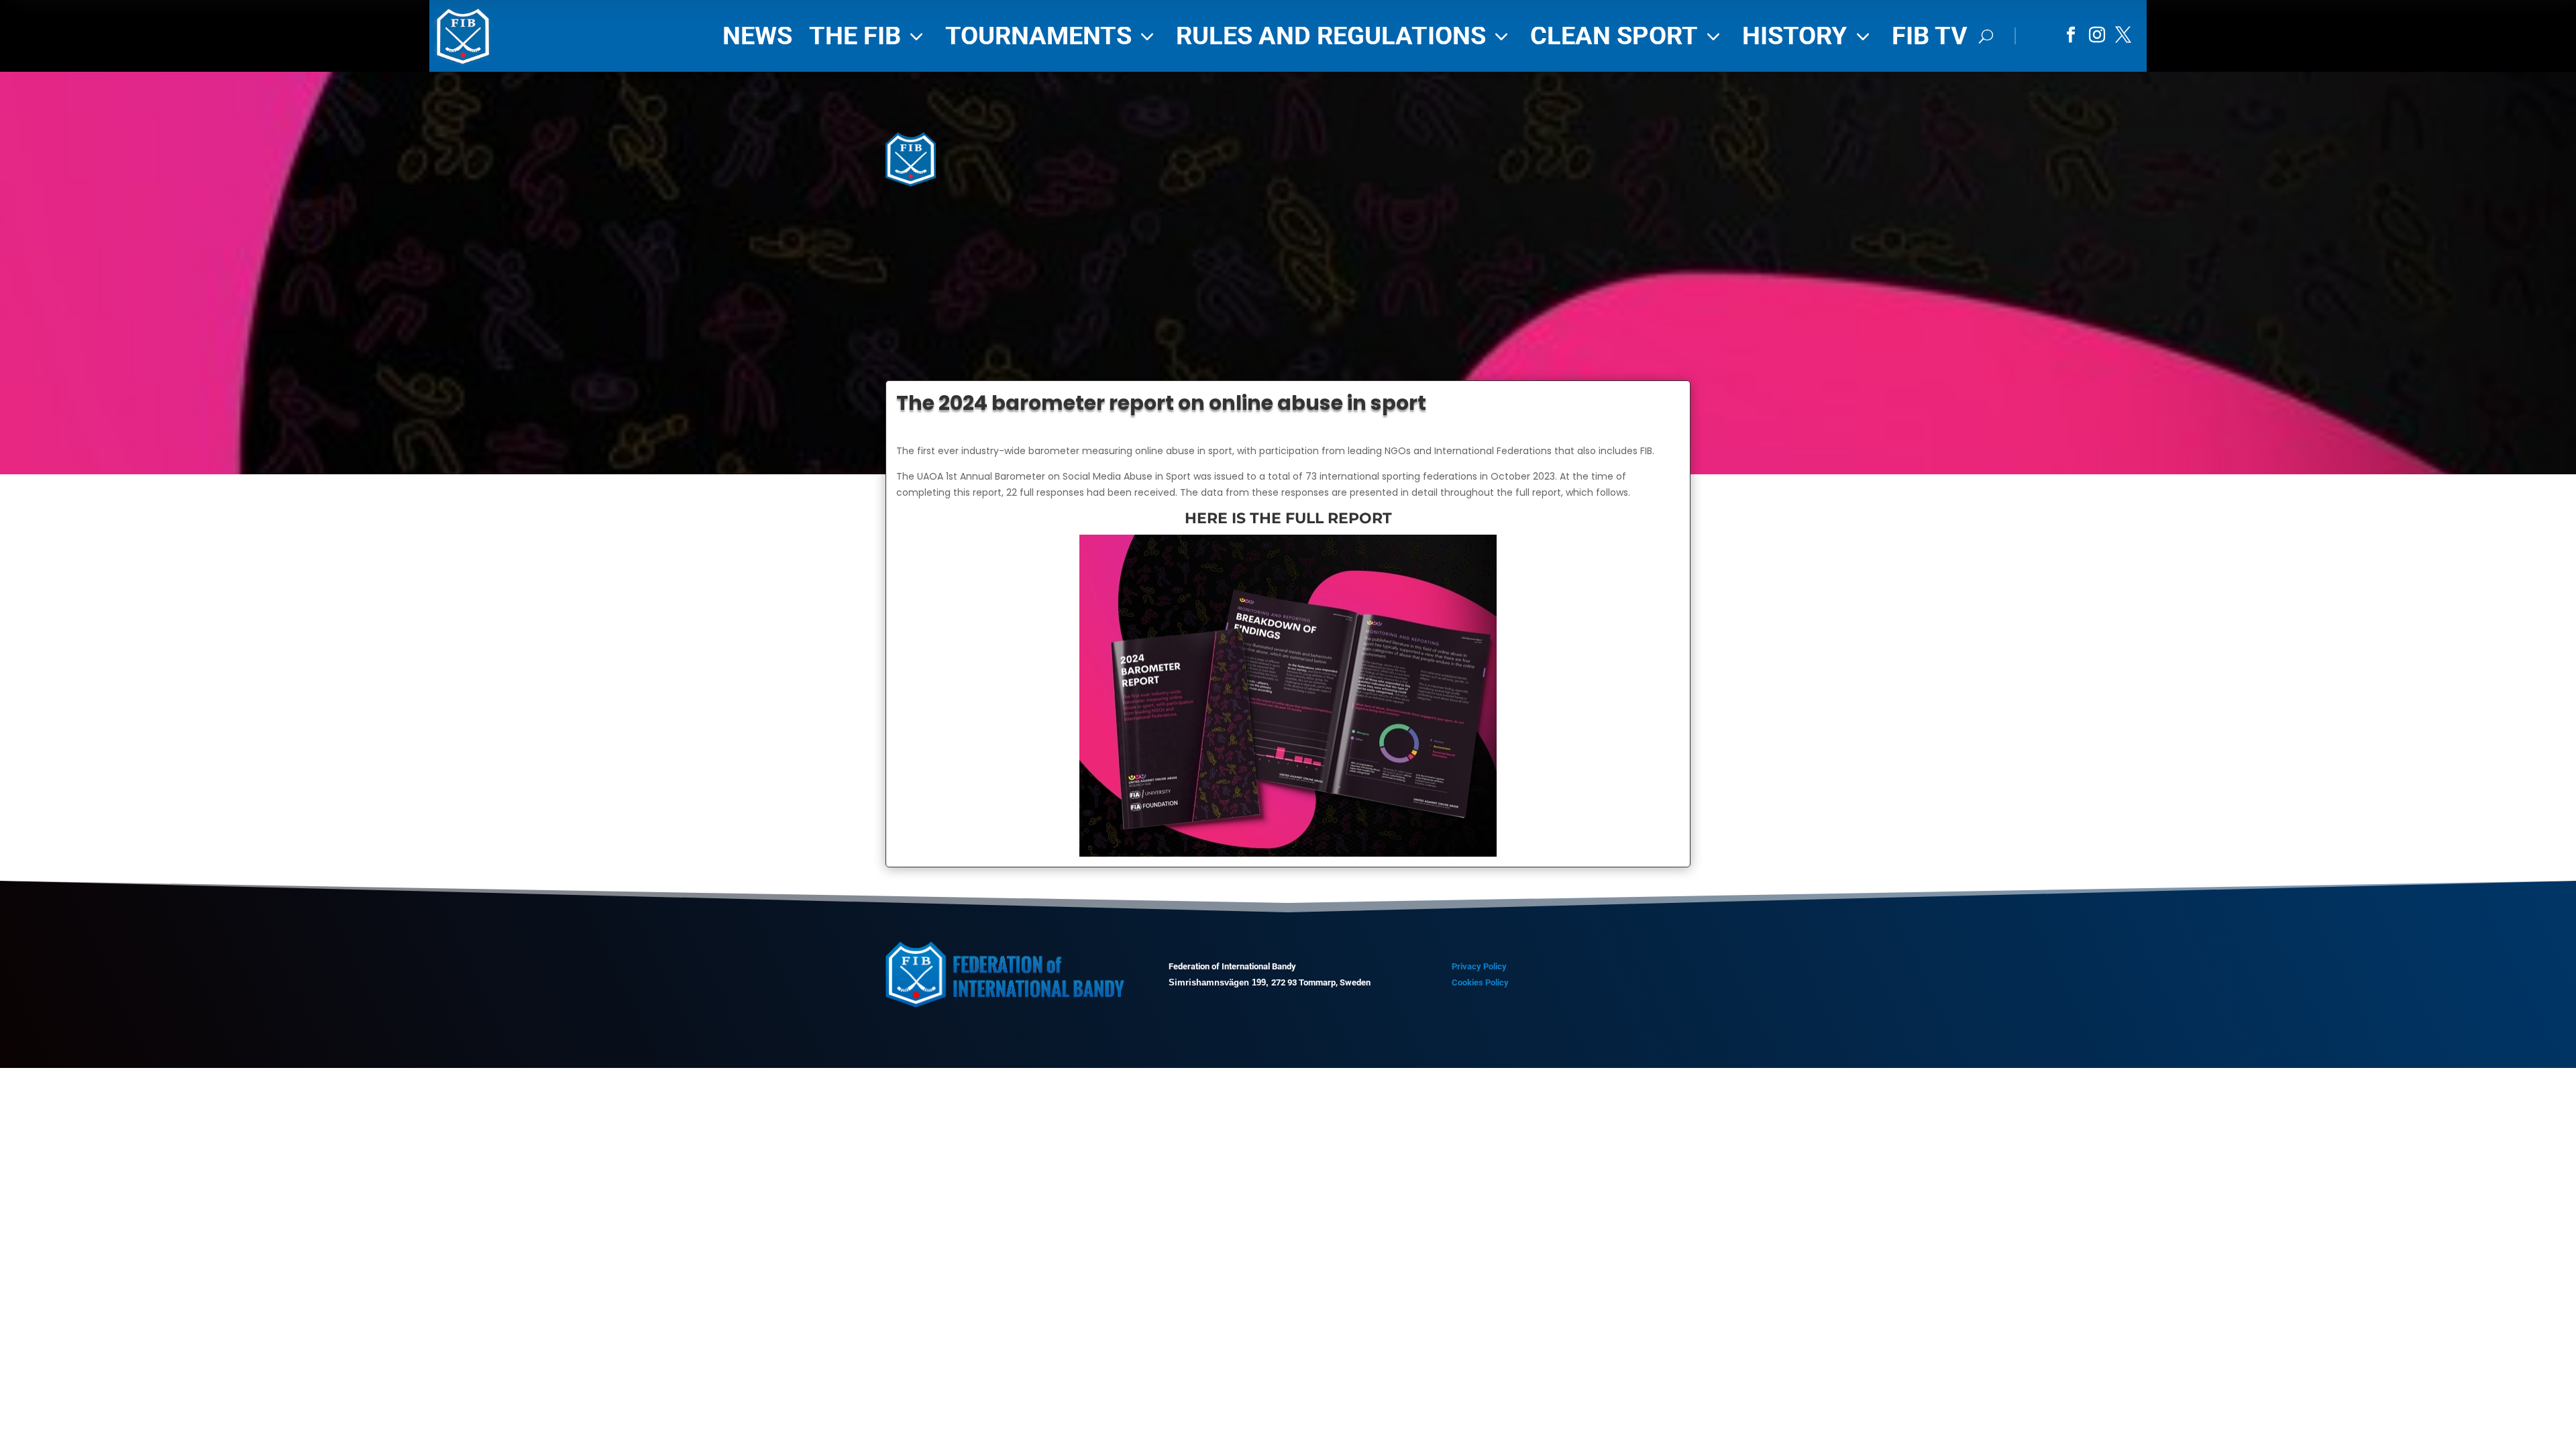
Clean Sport (1628, 36)
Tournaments (1052, 36)
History (1809, 36)
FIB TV (1930, 36)
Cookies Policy (1480, 982)
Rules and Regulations (1345, 36)
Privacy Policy (1479, 966)
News (757, 36)
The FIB (869, 36)
